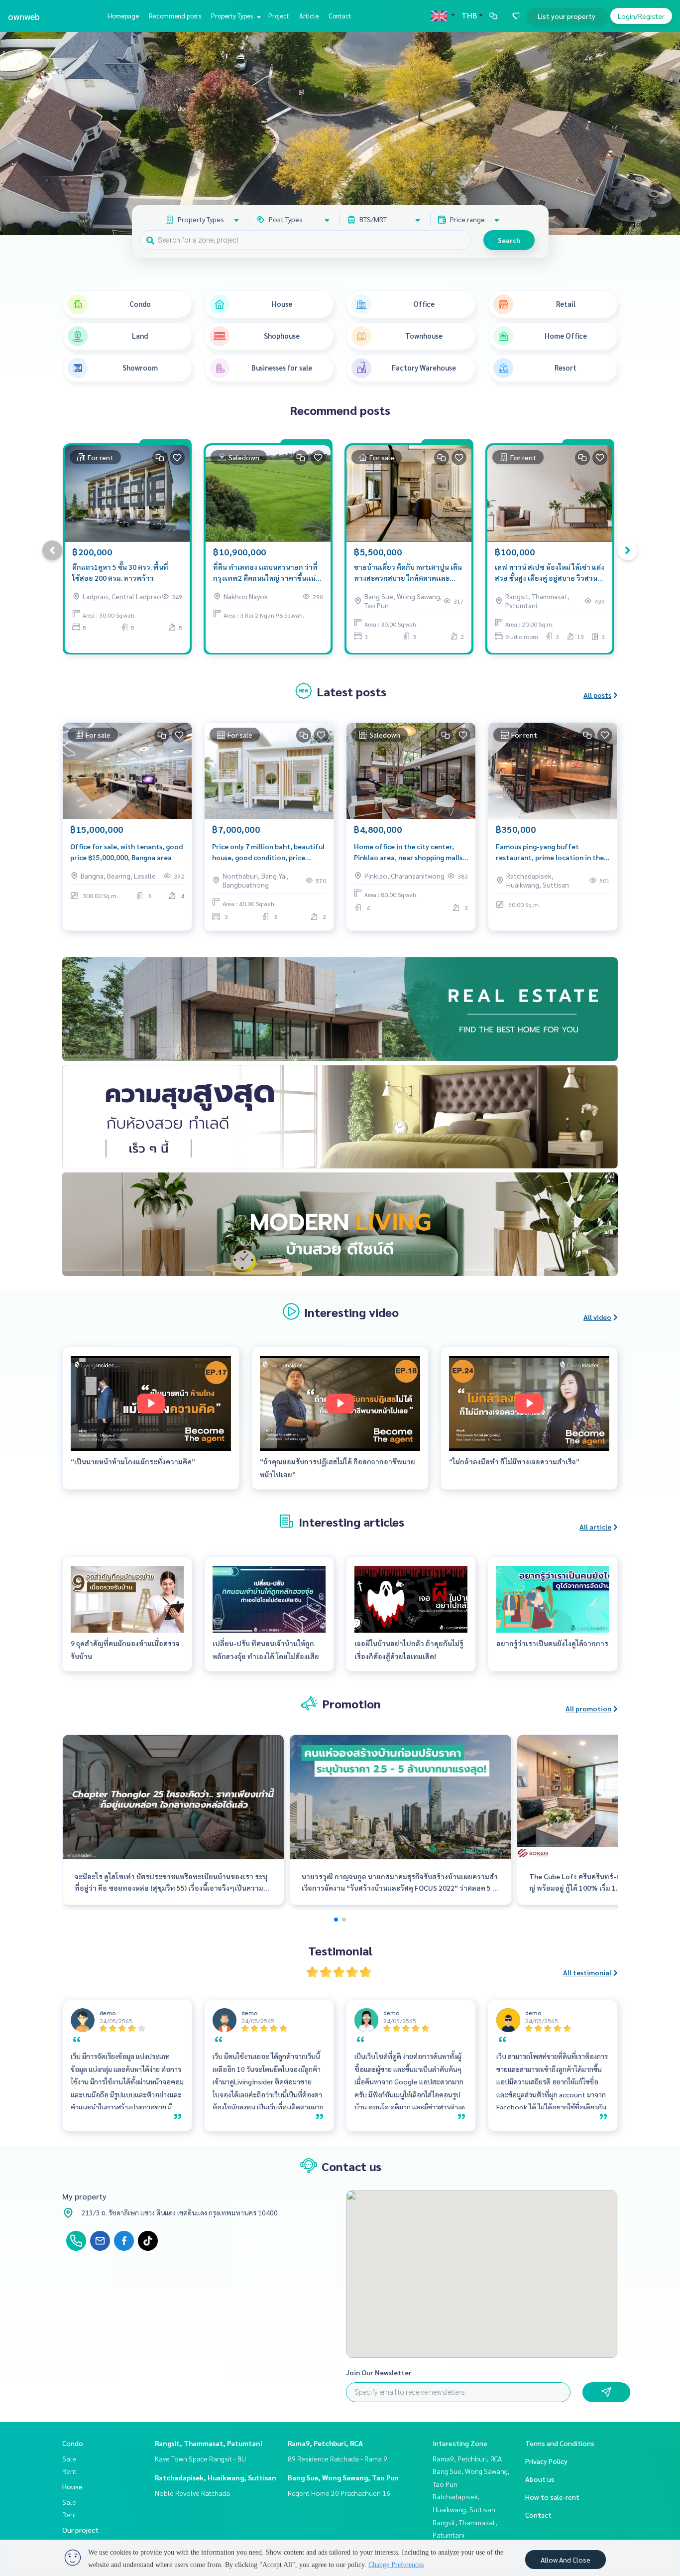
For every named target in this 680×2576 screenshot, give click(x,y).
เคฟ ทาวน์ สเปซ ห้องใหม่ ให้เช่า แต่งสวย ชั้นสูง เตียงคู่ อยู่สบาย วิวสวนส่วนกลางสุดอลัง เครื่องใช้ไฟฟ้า (550, 573)
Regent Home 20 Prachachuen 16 (339, 2493)
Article (309, 16)
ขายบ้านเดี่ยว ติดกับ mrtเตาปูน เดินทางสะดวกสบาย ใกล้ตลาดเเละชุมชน (408, 573)
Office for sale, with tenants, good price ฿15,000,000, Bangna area (126, 852)
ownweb (24, 16)
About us (540, 2479)
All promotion (588, 1708)
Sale (69, 2458)
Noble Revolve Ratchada (192, 2493)
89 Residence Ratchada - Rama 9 (338, 2458)
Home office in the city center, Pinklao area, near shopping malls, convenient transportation (409, 852)
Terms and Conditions (560, 2443)
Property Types (233, 16)
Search (509, 240)
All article (595, 1527)
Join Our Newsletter (379, 2372)
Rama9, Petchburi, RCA (325, 2443)
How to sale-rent (552, 2497)
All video (597, 1317)
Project (279, 16)
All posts (597, 695)
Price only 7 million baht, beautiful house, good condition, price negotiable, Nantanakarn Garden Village (268, 852)
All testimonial (587, 1972)
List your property (567, 16)
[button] (665, 133)
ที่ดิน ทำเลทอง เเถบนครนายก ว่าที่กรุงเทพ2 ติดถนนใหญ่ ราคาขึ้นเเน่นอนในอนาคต (265, 573)
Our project (80, 2530)
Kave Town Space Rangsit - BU (200, 2458)
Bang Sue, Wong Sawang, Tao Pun (343, 2477)
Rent (69, 2471)
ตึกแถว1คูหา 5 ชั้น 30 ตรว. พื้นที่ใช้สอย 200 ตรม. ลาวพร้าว (120, 573)
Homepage (123, 16)
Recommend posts (175, 16)
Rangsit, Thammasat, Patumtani (209, 2443)
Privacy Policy (546, 2461)
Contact (340, 16)
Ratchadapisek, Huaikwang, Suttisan (216, 2477)
